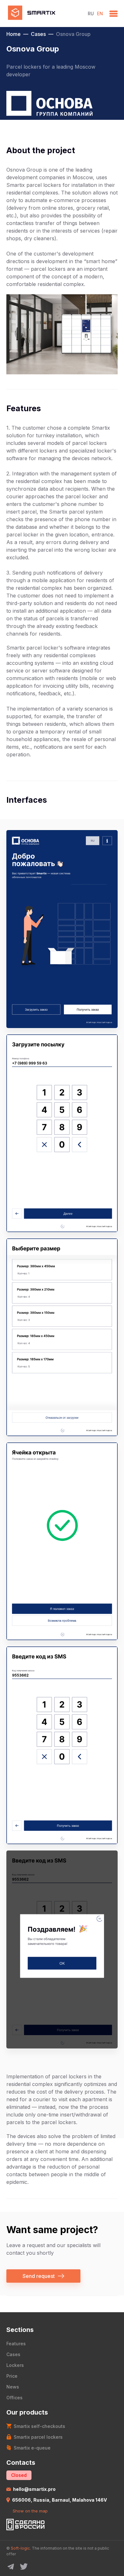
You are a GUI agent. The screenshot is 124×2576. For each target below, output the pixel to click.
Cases (38, 34)
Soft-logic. (21, 2548)
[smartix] (44, 14)
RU (91, 14)
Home (14, 34)
